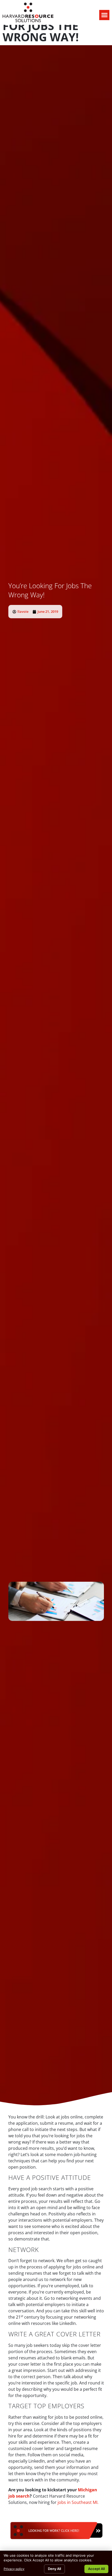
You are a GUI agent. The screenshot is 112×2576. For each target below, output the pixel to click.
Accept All (96, 2569)
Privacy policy (14, 2569)
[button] (104, 15)
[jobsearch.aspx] (56, 2541)
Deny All (54, 2569)
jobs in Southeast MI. (78, 2502)
